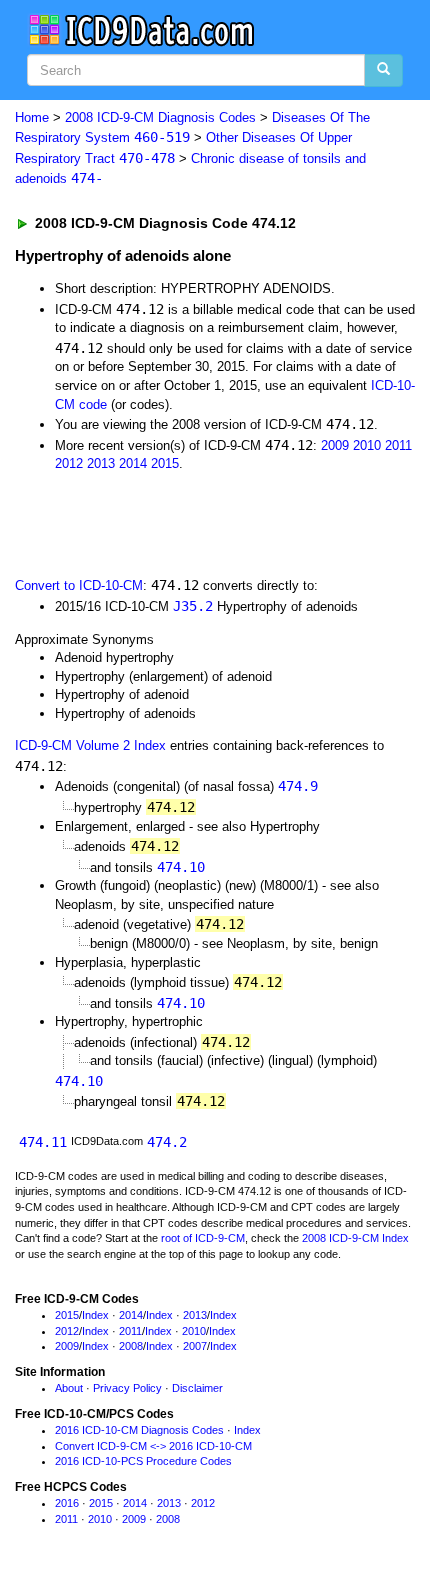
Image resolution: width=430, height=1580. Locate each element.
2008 (131, 1346)
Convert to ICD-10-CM (79, 585)
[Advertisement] (160, 523)
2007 (195, 1346)
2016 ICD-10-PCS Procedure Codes (143, 1461)
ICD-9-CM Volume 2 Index (90, 745)
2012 (69, 463)
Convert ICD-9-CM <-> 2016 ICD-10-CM (153, 1446)
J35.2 (193, 606)
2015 (165, 463)
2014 (133, 463)
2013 (101, 463)
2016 (67, 1503)
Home (32, 117)
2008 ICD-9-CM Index (355, 1238)
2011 (398, 445)
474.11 (43, 1142)
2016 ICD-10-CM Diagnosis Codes (139, 1430)
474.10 (181, 867)
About (69, 1388)
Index (95, 1315)
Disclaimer (197, 1388)
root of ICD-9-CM (203, 1238)
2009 (335, 445)
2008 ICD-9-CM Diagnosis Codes (160, 117)
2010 (367, 445)
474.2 (167, 1142)
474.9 (298, 786)
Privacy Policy (127, 1388)
